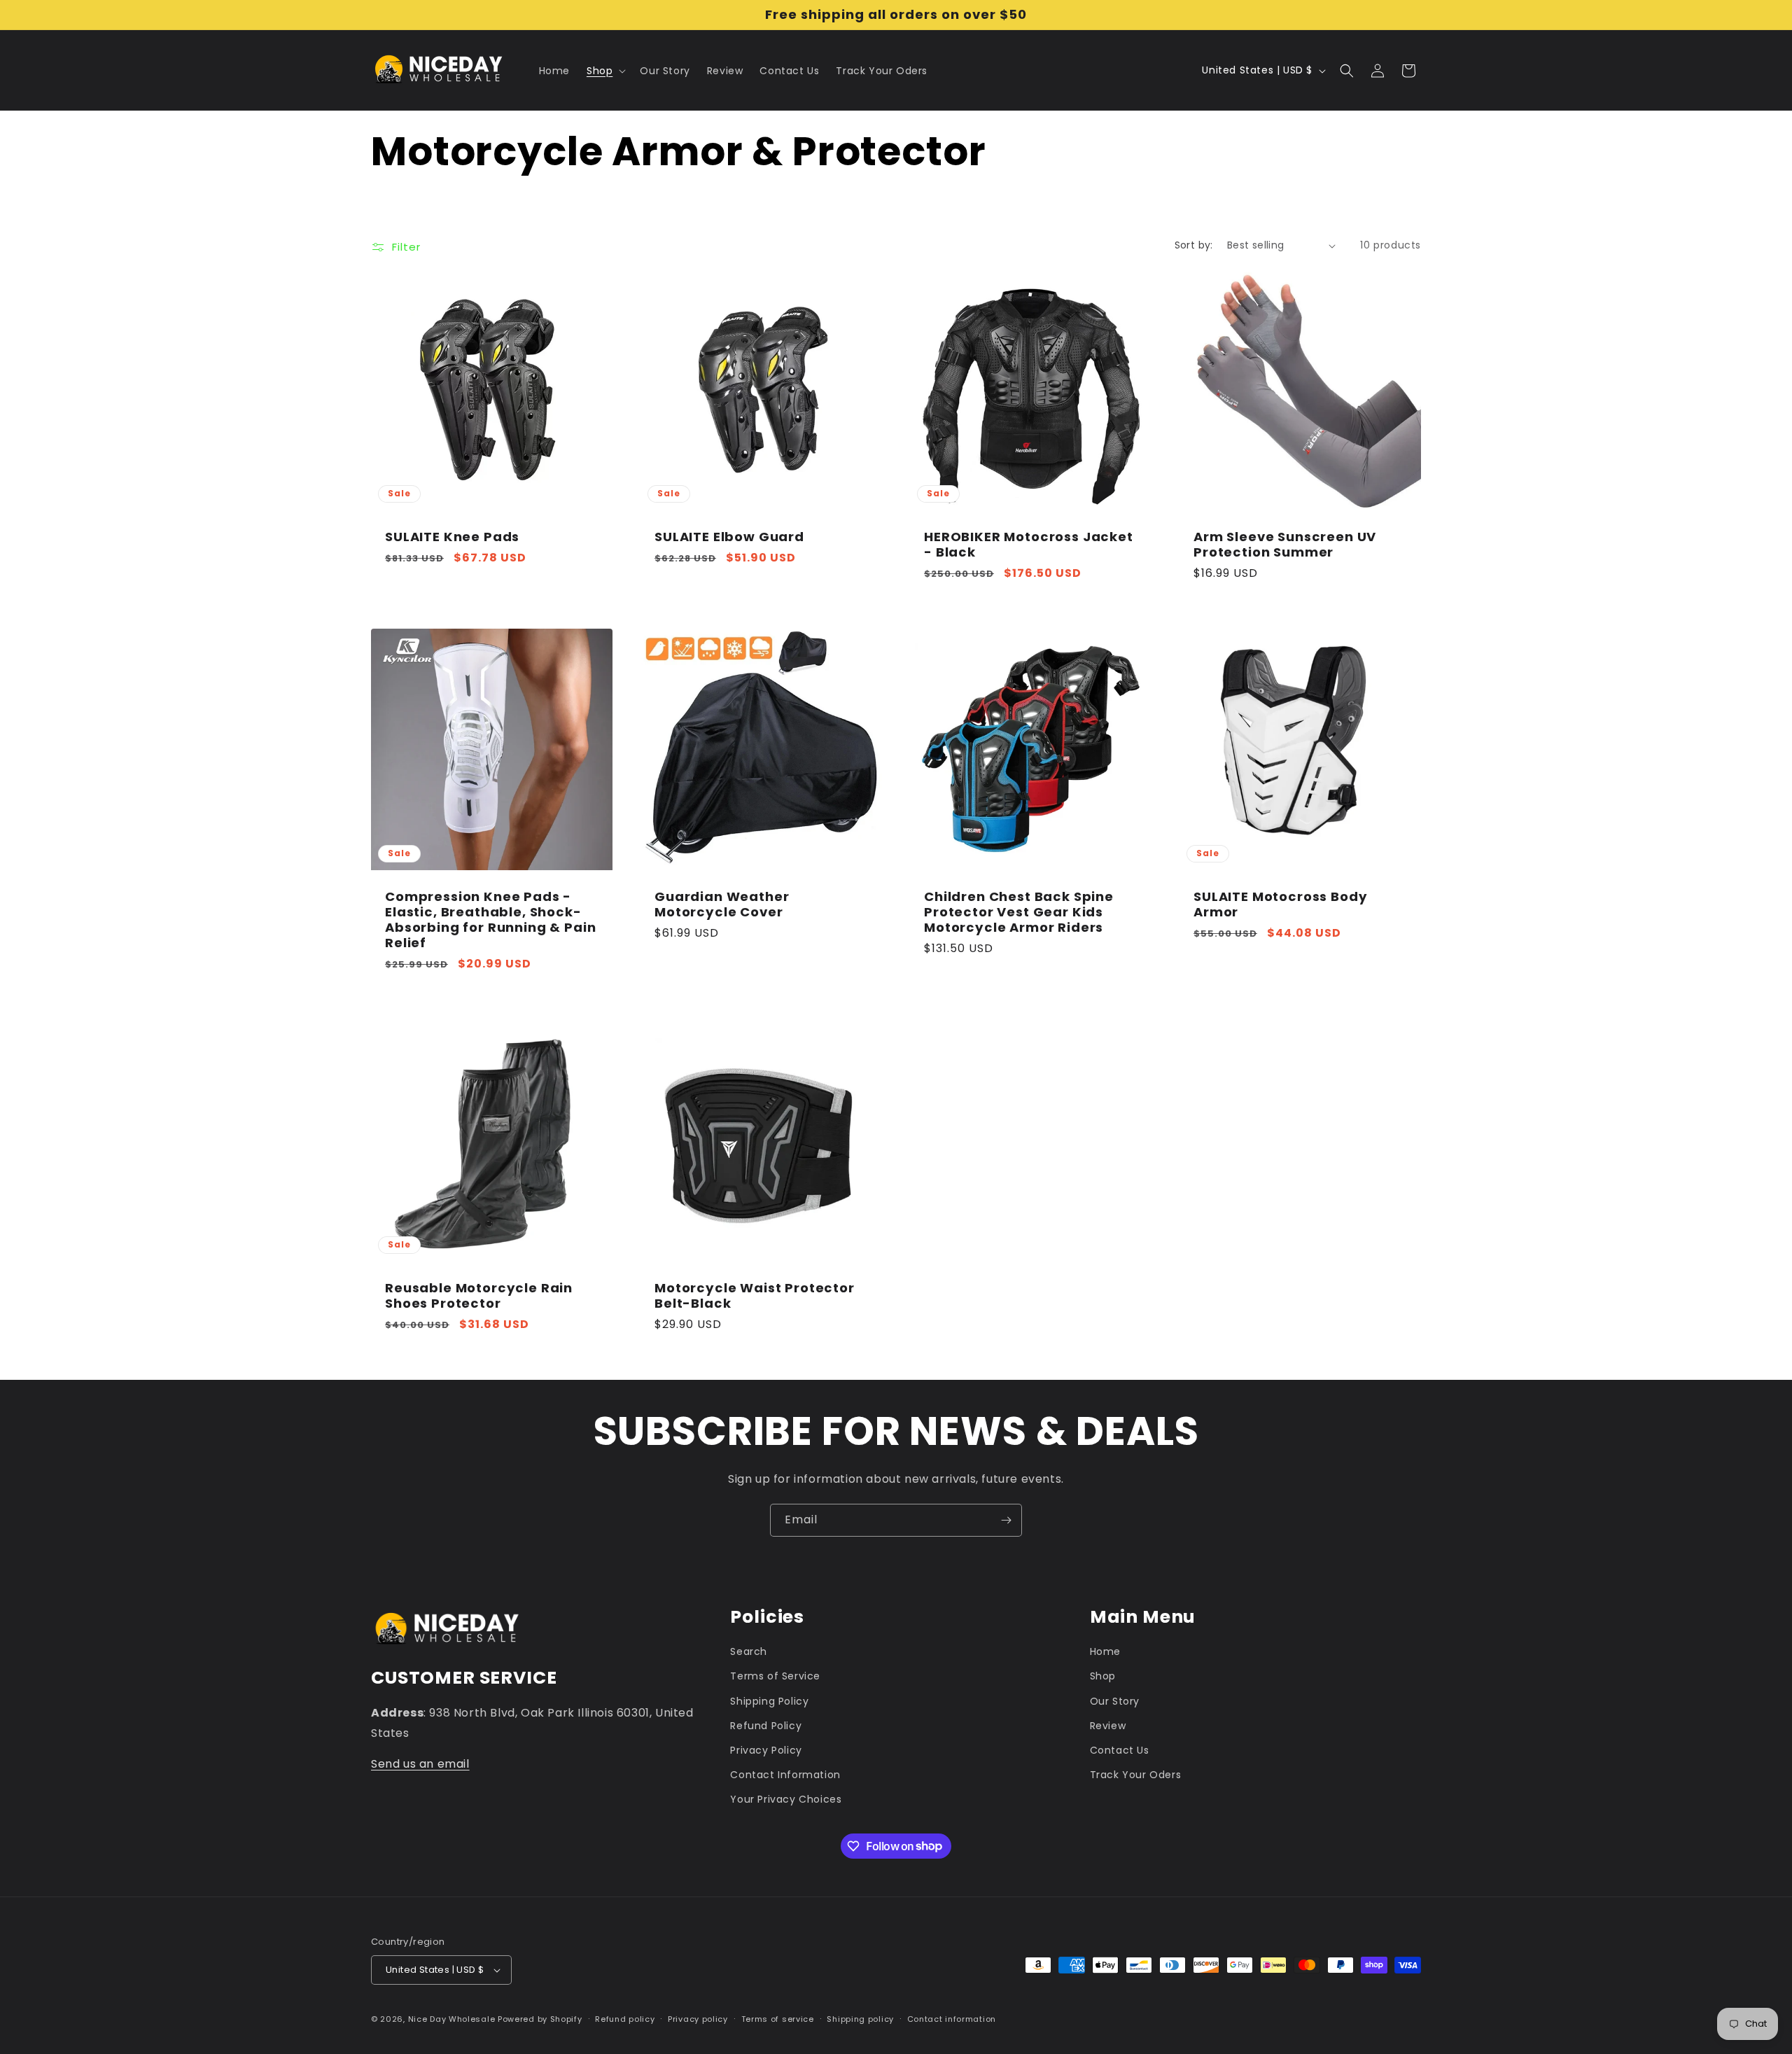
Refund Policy (766, 1726)
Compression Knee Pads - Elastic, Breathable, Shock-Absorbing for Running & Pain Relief (491, 920)
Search (749, 1651)
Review (1108, 1726)
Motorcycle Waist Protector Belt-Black (755, 1296)
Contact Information (785, 1775)
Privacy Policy (766, 1750)
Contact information (952, 2019)
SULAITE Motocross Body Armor (1280, 904)
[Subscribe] (1006, 1520)
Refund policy (625, 2019)
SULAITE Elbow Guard (729, 537)
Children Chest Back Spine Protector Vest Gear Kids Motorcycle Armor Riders (1019, 912)
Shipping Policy (769, 1701)
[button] (605, 71)
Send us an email (420, 1764)
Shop (1103, 1676)
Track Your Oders (1136, 1775)
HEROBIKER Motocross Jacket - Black (1029, 545)
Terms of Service (775, 1676)
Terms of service (778, 2019)
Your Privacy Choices (786, 1799)
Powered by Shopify (540, 2019)
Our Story (1115, 1701)
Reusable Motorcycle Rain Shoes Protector (479, 1296)
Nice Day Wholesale (452, 2019)
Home (1105, 1651)
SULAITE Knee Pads (452, 537)
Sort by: (1194, 245)
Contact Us (1120, 1750)
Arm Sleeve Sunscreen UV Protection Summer (1285, 545)
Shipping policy (860, 2019)
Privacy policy (698, 2019)
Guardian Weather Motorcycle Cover (722, 904)
